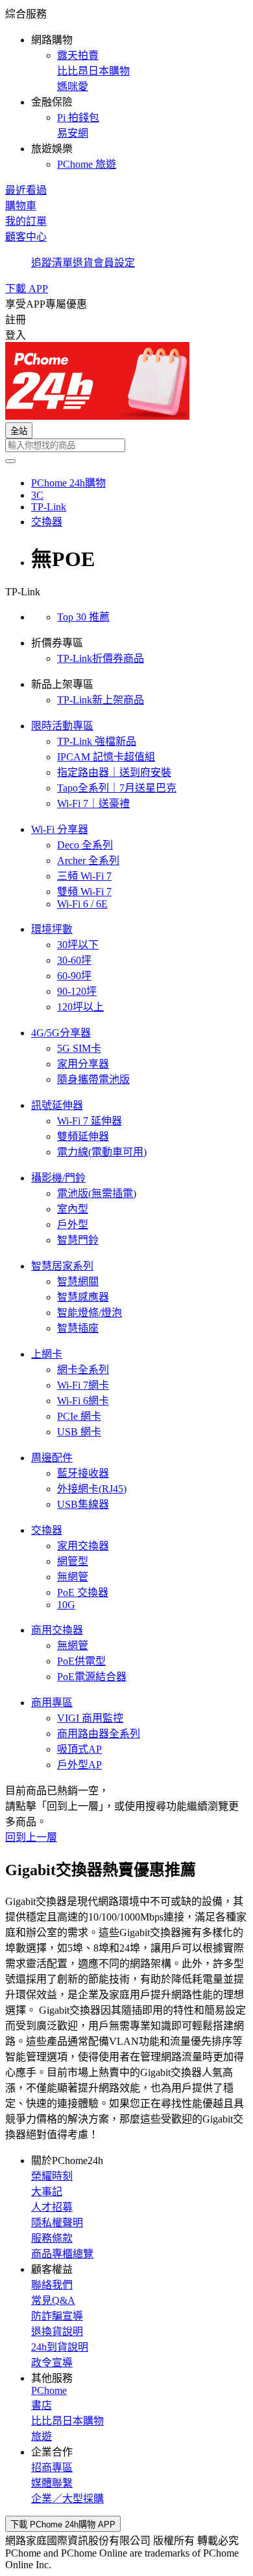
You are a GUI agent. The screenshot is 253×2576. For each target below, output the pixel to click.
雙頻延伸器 (83, 1136)
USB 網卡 (79, 1432)
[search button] (10, 461)
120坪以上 (80, 1007)
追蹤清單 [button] (52, 263)
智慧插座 (78, 1328)
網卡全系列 (83, 1370)
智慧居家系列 (62, 1266)
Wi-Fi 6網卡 (83, 1401)
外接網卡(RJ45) (92, 1489)
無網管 (73, 1577)
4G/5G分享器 (61, 1033)
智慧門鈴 (78, 1240)
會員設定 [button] (114, 263)
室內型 (73, 1209)
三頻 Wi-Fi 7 (84, 876)
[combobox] (126, 445)
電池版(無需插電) (97, 1193)
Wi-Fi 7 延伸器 (90, 1121)
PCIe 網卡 (79, 1416)
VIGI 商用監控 (90, 1718)
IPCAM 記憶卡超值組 (106, 757)
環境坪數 (52, 929)
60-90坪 (74, 976)
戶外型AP (79, 1765)
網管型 (73, 1561)
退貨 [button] (83, 263)
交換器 (47, 1530)
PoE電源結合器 (92, 1677)
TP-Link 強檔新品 (97, 741)
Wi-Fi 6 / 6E (82, 904)
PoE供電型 (81, 1661)
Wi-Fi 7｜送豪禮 (93, 804)
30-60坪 (74, 960)
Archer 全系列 (88, 861)
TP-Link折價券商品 (101, 658)
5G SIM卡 (79, 1048)
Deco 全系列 (85, 845)
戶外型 (73, 1225)
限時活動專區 (62, 726)
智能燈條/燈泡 (90, 1313)
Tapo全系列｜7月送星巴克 (117, 788)
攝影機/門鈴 (58, 1178)
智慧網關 (78, 1282)
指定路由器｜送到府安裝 (114, 772)
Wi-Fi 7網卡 (83, 1385)
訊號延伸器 (57, 1105)
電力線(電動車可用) (102, 1152)
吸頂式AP (79, 1749)
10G (66, 1605)
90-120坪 (77, 991)
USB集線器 (83, 1504)
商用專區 (52, 1703)
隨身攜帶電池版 (93, 1079)
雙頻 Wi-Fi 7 (84, 892)
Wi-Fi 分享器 (60, 829)
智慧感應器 (83, 1297)
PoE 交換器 (83, 1592)
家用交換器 (83, 1546)
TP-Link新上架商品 (101, 700)
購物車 (21, 206)
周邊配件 (52, 1458)
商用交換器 (57, 1630)
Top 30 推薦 (83, 617)
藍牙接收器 (83, 1473)
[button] (126, 88)
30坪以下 (78, 945)
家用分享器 (83, 1064)
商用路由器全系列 (99, 1734)
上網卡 (47, 1354)
